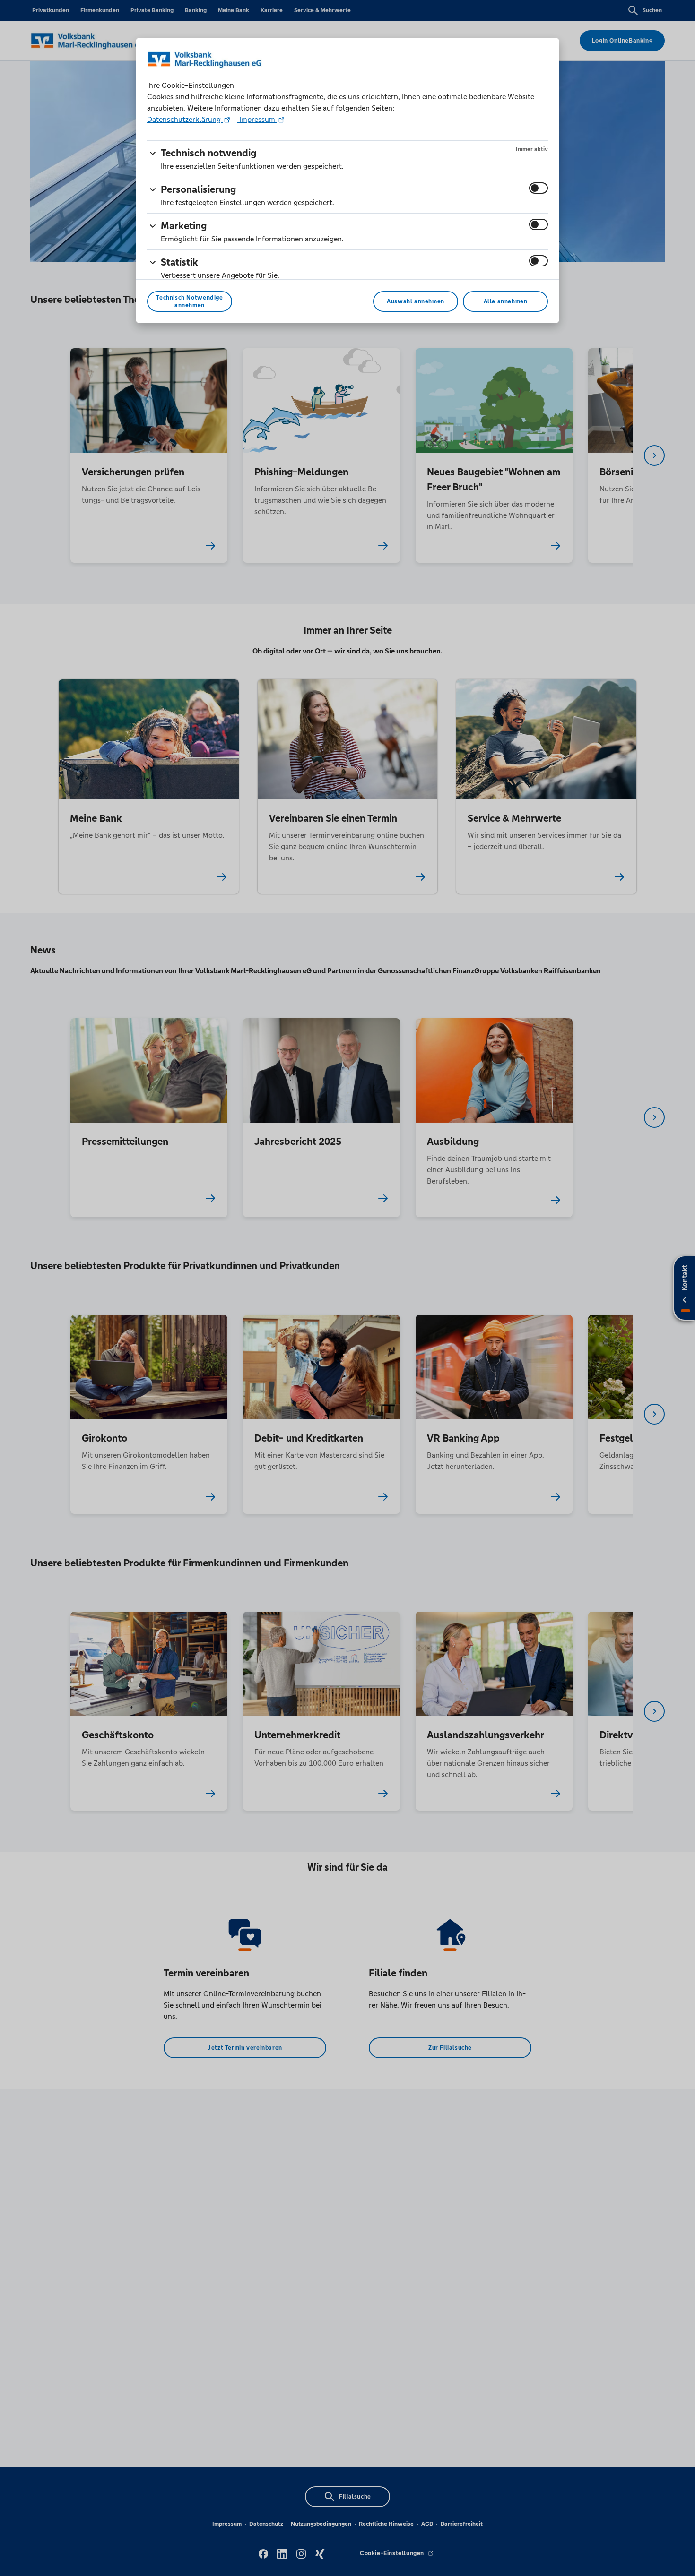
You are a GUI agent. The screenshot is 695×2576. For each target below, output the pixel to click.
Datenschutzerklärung (185, 119)
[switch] (539, 188)
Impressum (257, 119)
